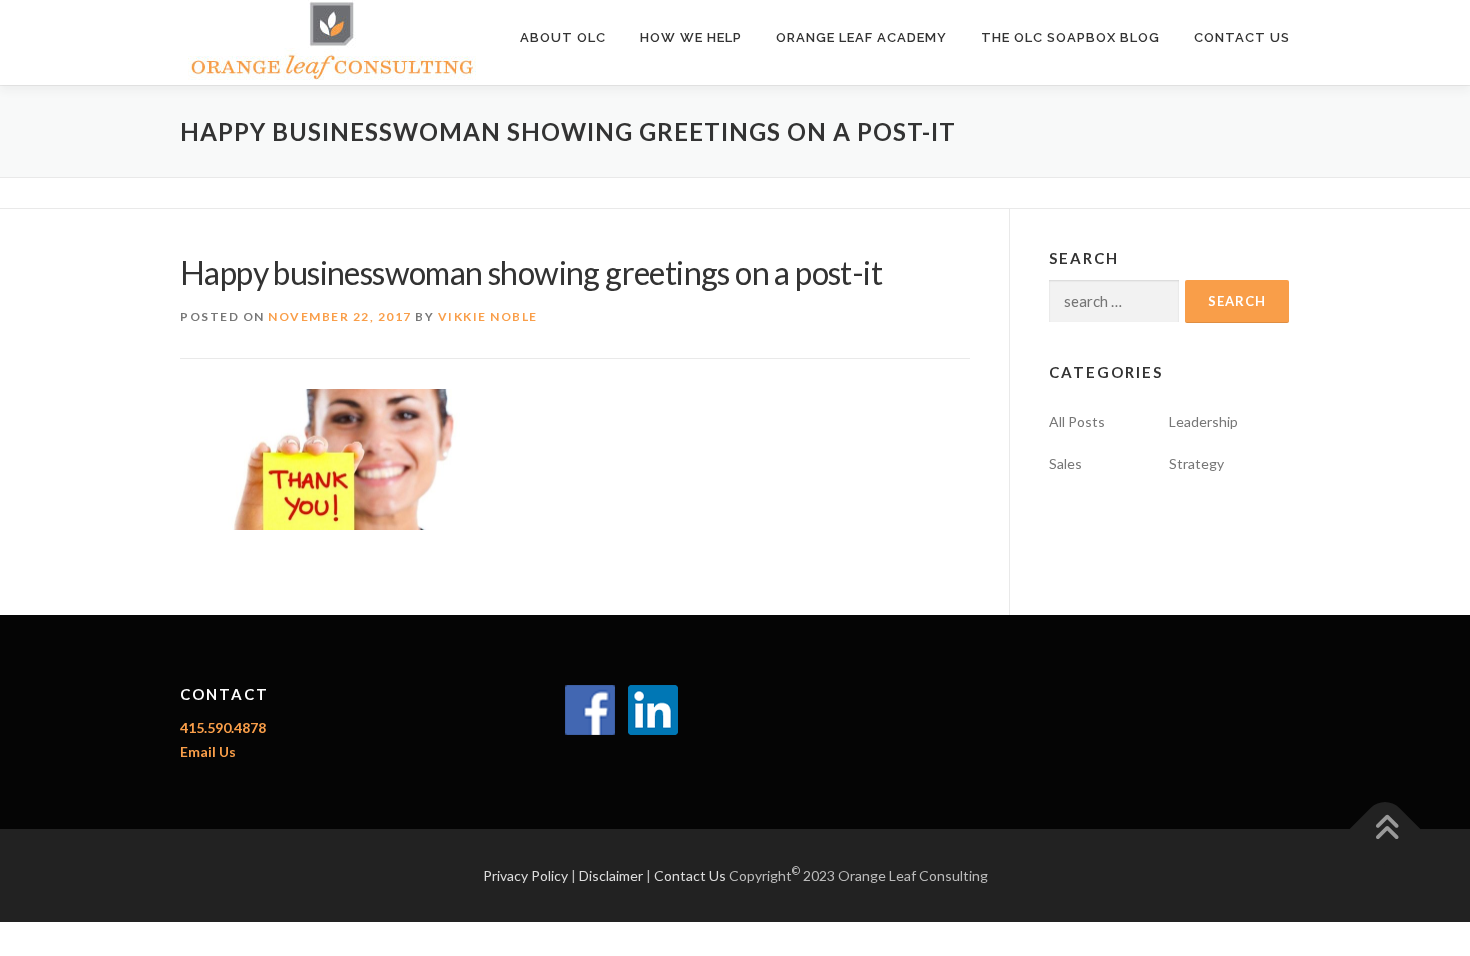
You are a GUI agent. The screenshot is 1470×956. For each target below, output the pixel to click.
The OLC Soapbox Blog (1070, 37)
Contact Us (1242, 37)
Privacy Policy (525, 875)
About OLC (563, 37)
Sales (1065, 463)
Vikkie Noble (488, 316)
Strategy (1196, 463)
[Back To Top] (1385, 828)
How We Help (691, 37)
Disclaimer (611, 875)
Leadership (1203, 421)
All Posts (1077, 421)
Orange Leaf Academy (861, 37)
